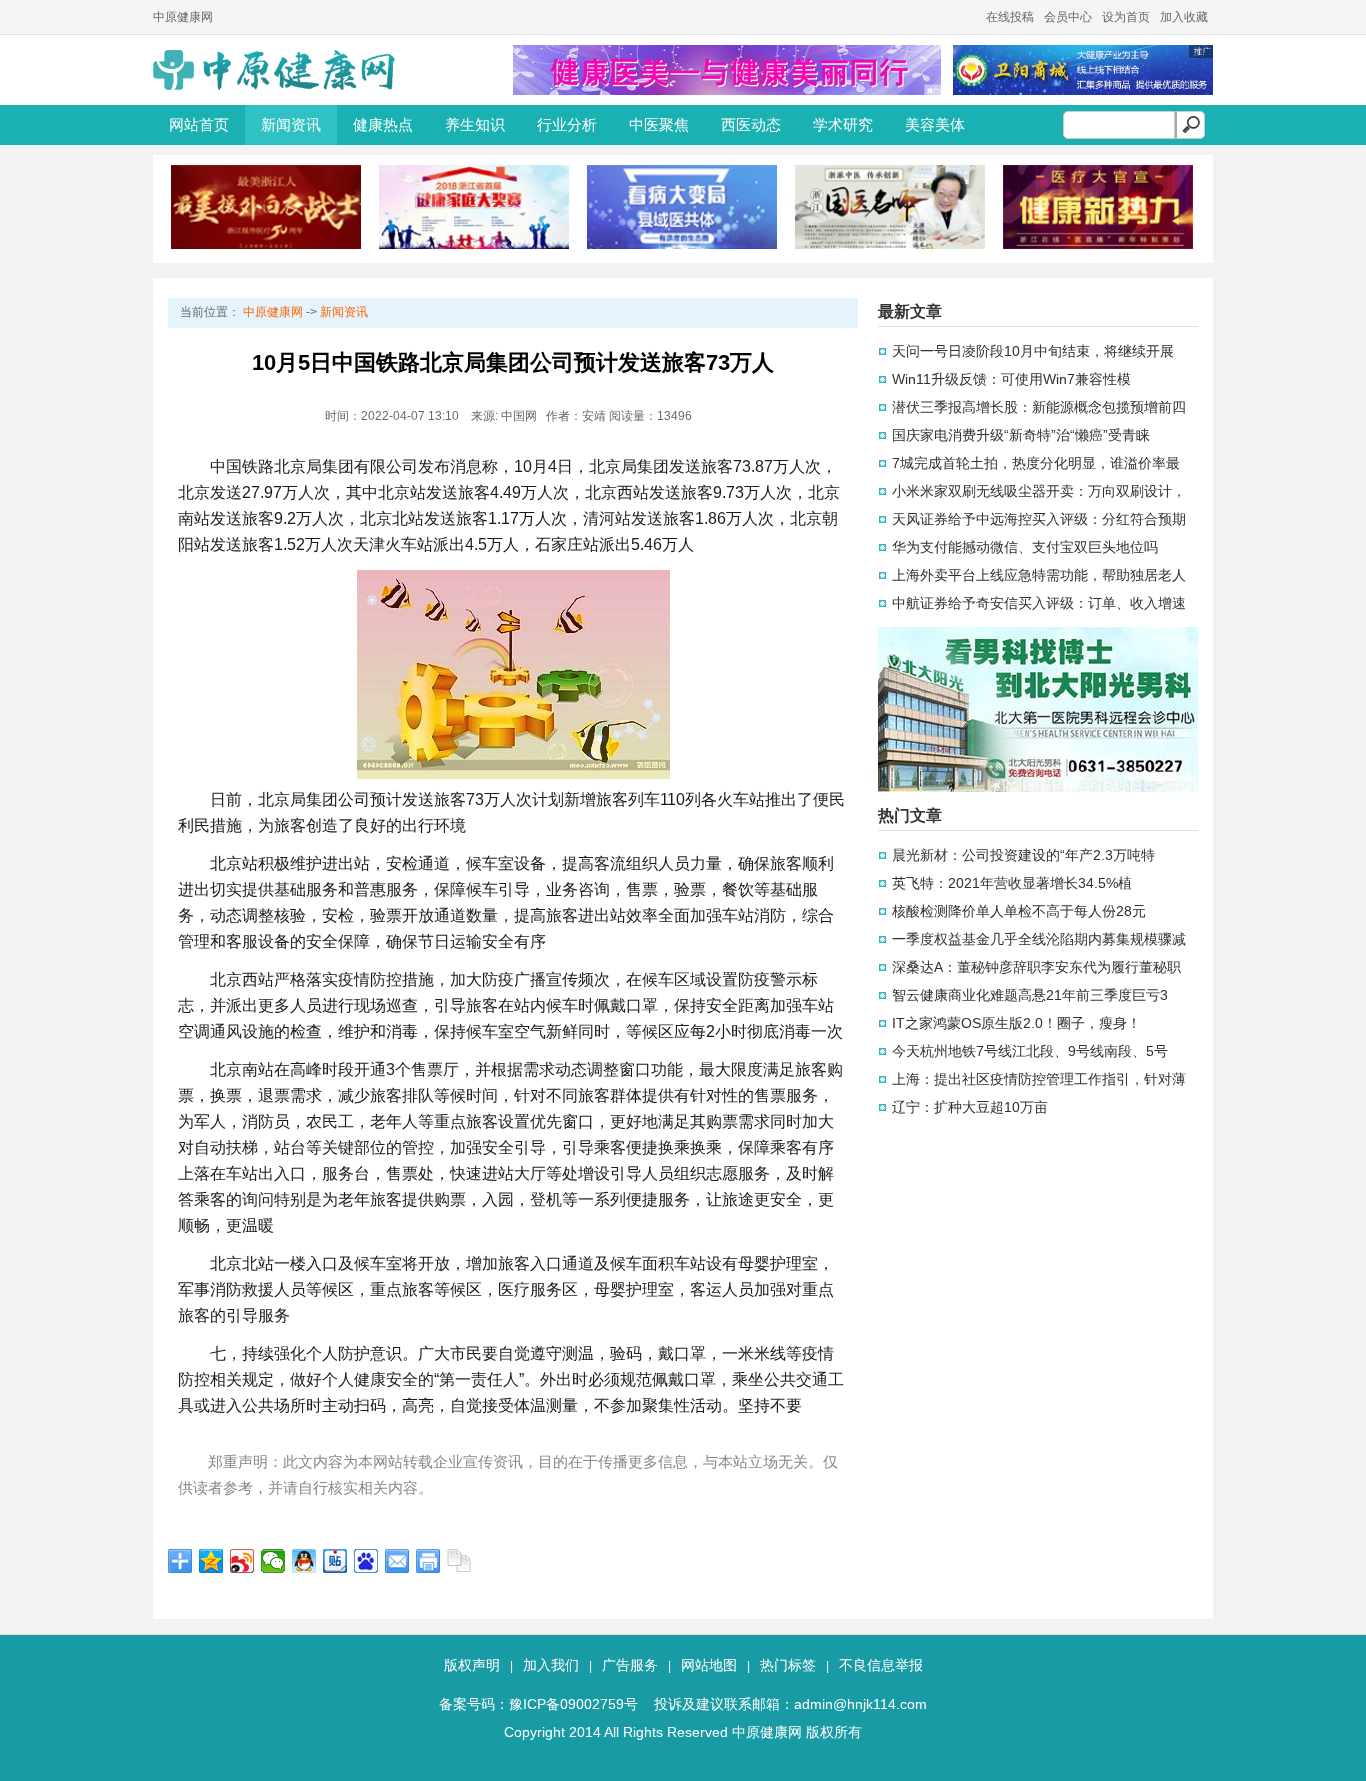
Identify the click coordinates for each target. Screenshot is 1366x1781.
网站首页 (199, 125)
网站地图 (709, 1665)
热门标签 (788, 1665)
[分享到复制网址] (459, 1561)
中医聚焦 (659, 125)
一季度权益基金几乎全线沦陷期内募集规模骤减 (1039, 939)
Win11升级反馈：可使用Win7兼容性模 (1011, 379)
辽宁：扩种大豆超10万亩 (970, 1107)
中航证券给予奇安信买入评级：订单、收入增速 (1039, 603)
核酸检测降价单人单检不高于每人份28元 (1019, 911)
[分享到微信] (273, 1561)
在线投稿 (1010, 17)
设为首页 (1126, 17)
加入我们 (551, 1665)
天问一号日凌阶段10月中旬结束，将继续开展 (1033, 351)
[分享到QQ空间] (211, 1561)
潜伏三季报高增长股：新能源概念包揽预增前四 (1039, 407)
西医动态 (751, 125)
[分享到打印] (428, 1561)
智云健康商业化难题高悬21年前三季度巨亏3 (1030, 995)
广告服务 (630, 1665)
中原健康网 (183, 17)
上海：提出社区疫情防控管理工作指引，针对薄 (1039, 1079)
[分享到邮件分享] (397, 1561)
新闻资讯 (291, 125)
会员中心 (1068, 17)
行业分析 (567, 125)
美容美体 (935, 125)
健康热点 (383, 125)
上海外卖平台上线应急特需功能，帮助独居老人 (1039, 575)
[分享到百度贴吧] (335, 1561)
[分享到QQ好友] (304, 1561)
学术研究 (843, 125)
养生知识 (475, 125)
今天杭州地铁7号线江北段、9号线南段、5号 (1030, 1051)
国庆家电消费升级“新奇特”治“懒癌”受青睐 (1021, 435)
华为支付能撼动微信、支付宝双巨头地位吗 (1025, 547)
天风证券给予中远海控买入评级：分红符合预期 (1039, 519)
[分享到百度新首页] (366, 1561)
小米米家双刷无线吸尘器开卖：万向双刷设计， (1039, 491)
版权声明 (472, 1665)
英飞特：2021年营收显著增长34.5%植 (1012, 883)
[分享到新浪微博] (242, 1561)
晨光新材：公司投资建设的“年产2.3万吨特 (1023, 855)
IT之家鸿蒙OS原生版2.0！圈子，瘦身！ (1016, 1023)
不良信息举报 (881, 1665)
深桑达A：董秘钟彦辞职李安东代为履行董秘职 (1036, 967)
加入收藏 (1184, 17)
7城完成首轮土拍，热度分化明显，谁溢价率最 (1036, 463)
